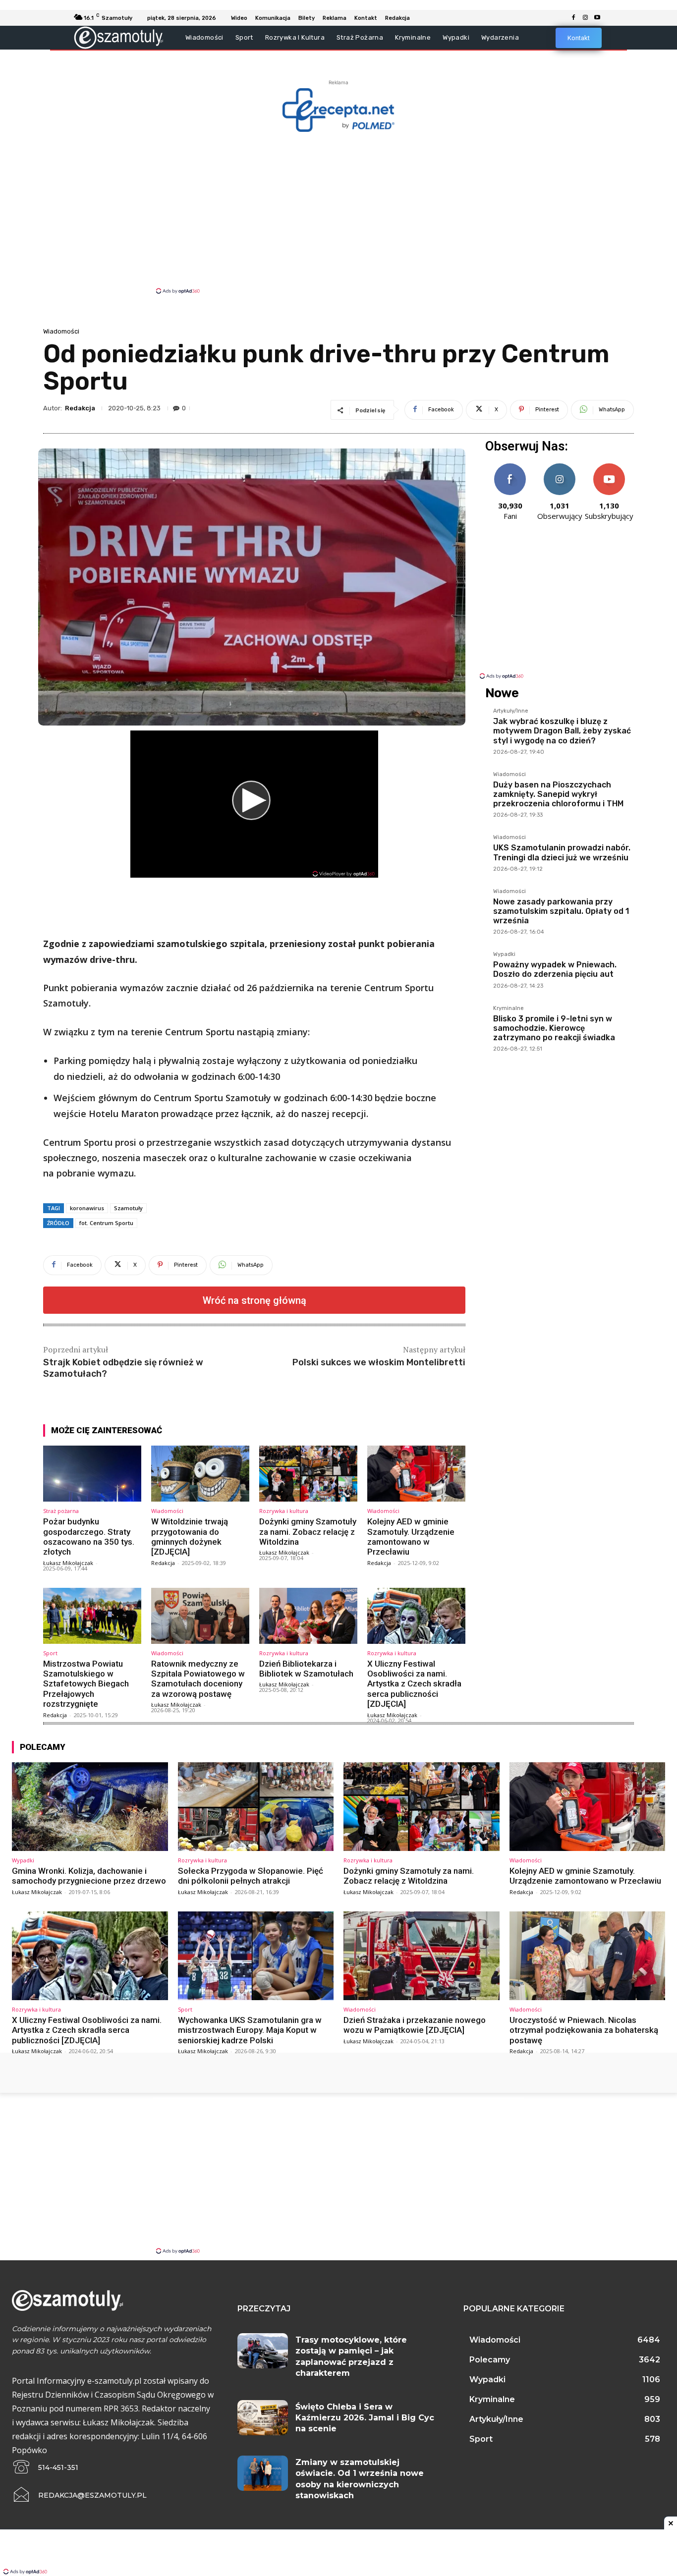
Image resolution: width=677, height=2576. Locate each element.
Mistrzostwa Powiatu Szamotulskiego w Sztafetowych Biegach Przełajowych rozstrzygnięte (86, 1684)
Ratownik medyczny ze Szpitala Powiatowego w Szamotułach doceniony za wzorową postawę (198, 1679)
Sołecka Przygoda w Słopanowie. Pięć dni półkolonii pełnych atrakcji (251, 1876)
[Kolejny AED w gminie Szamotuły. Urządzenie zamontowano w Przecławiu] (416, 1474)
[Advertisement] (338, 212)
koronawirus (87, 1208)
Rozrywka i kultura (284, 1511)
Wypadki (504, 954)
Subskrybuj (609, 467)
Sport (50, 1653)
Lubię (510, 467)
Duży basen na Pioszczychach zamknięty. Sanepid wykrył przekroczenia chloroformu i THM (558, 794)
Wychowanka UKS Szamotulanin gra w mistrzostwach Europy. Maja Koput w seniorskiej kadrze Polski (250, 2030)
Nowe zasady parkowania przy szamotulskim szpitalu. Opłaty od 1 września (561, 911)
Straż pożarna (61, 1511)
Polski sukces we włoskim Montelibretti (379, 1362)
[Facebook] (573, 18)
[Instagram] (585, 18)
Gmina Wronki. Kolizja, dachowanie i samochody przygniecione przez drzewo (89, 1876)
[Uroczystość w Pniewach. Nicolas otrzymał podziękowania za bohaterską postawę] (588, 1956)
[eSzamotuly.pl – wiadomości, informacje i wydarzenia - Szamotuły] (119, 37)
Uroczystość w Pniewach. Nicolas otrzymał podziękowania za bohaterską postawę (584, 2030)
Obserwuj (560, 467)
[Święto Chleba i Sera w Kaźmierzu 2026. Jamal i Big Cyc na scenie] (263, 2418)
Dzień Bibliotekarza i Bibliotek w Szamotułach (306, 1669)
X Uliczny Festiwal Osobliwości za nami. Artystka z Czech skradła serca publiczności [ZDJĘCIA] (414, 1684)
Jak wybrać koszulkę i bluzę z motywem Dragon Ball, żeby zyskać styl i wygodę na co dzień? (562, 731)
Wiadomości (61, 331)
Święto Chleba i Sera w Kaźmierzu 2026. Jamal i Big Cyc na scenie (365, 2418)
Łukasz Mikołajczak (68, 1563)
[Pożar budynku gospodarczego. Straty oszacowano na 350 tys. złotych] (92, 1474)
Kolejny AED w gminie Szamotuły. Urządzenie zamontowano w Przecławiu (411, 1537)
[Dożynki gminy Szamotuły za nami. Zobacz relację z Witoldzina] (308, 1474)
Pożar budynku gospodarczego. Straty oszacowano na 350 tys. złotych (89, 1537)
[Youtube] (597, 18)
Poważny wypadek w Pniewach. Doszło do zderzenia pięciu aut (555, 969)
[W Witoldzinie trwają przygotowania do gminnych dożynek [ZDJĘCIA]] (200, 1474)
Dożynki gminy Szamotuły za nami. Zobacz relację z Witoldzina (308, 1532)
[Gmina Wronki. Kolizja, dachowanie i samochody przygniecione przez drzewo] (90, 1807)
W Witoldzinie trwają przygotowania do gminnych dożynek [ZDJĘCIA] (190, 1537)
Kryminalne (508, 1008)
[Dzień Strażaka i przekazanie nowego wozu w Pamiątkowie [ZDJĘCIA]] (422, 1956)
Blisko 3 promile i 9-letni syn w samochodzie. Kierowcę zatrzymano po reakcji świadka (554, 1028)
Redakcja (80, 408)
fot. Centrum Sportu (106, 1223)
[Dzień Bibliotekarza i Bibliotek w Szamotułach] (308, 1616)
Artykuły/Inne (511, 711)
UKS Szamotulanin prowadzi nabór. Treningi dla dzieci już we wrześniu (562, 852)
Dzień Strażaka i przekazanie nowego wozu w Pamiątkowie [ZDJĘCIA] (415, 2025)
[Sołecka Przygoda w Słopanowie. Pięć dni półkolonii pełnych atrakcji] (256, 1807)
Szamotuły (128, 1208)
